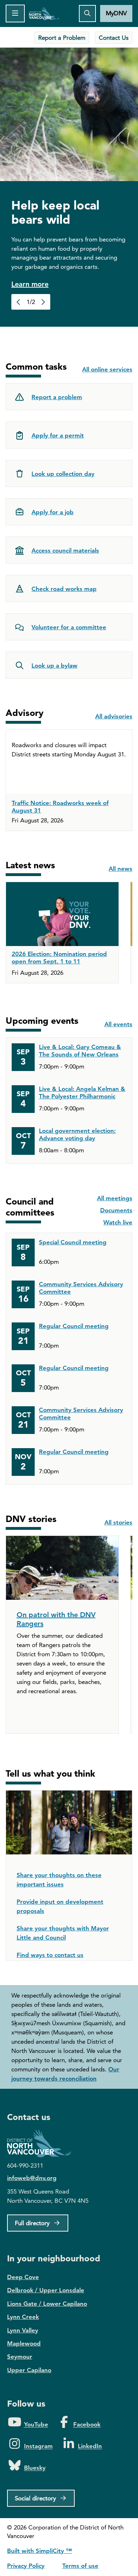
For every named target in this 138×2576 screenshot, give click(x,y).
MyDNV (116, 13)
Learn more (30, 284)
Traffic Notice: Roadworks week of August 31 (60, 807)
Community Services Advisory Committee (81, 1288)
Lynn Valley (23, 2330)
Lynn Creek (23, 2317)
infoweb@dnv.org (32, 2178)
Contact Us (114, 38)
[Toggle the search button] (87, 13)
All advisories (114, 716)
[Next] (43, 302)
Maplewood (24, 2343)
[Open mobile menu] (15, 13)
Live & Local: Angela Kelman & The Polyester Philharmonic (82, 1093)
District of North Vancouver (42, 2143)
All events (118, 1024)
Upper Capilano (29, 2370)
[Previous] (19, 302)
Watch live (118, 1222)
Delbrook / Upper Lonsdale (46, 2290)
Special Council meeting (73, 1242)
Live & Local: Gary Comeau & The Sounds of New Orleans (80, 1051)
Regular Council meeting (74, 1326)
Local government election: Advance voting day (77, 1134)
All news (120, 869)
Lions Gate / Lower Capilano (47, 2304)
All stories (118, 1522)
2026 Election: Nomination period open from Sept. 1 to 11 (59, 958)
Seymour (20, 2357)
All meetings (115, 1198)
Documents (116, 1210)
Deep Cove (23, 2277)
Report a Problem (62, 38)
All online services (107, 369)
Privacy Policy (26, 2566)
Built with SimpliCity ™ (39, 2551)
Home (44, 13)
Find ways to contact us (50, 1955)
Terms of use (80, 2566)
